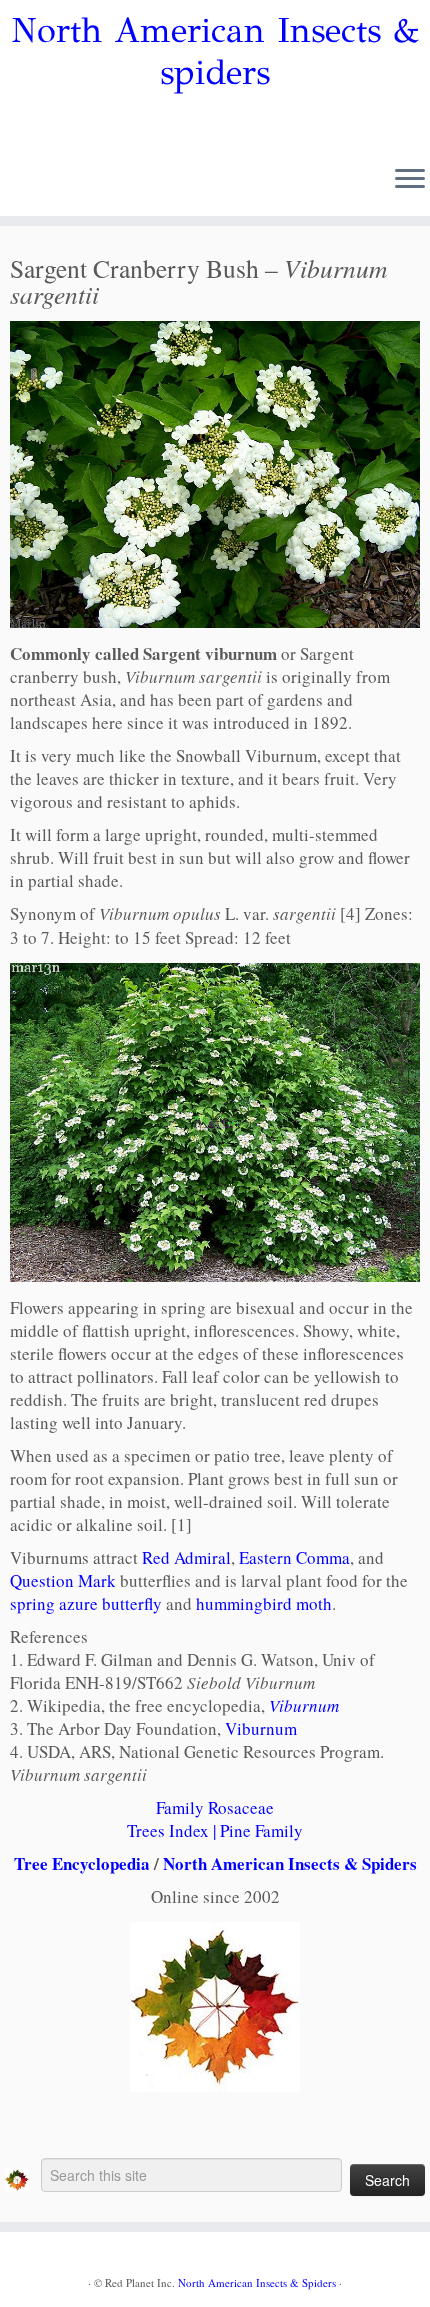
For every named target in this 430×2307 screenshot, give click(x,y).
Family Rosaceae (215, 1807)
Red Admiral (186, 1557)
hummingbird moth (264, 1603)
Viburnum (304, 1705)
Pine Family (261, 1830)
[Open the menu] (410, 180)
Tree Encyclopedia (82, 1863)
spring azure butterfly (86, 1603)
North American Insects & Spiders (290, 1863)
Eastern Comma (294, 1557)
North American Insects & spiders (215, 52)
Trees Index (168, 1830)
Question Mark (63, 1580)
